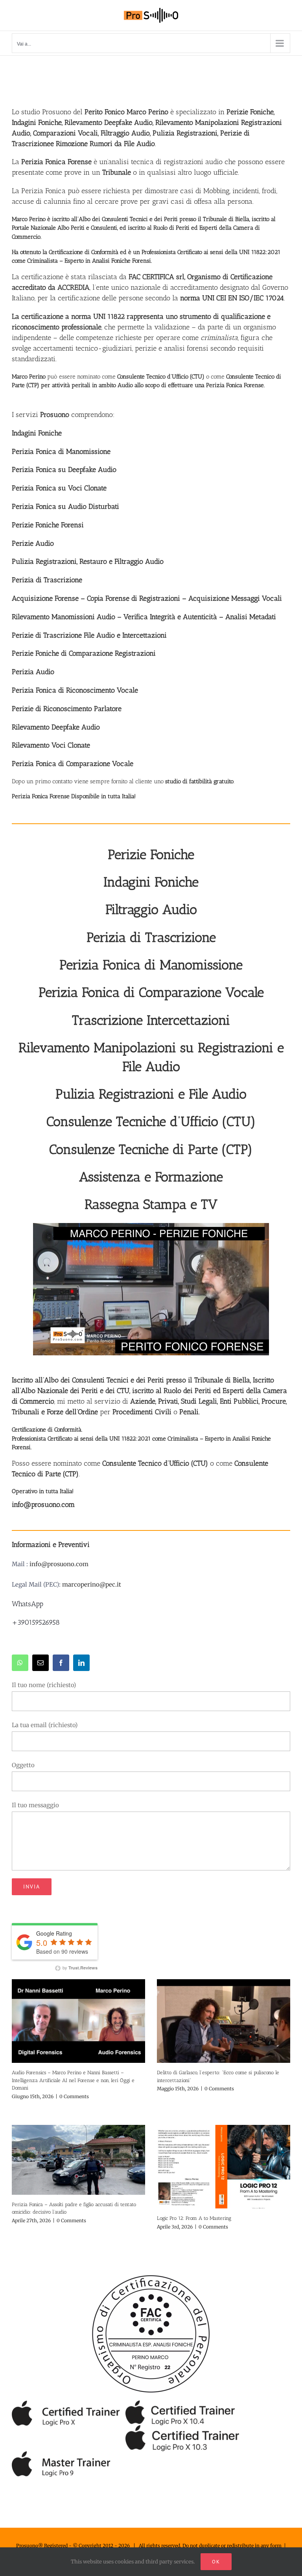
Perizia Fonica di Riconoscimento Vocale (75, 690)
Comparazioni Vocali (65, 133)
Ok (216, 2562)
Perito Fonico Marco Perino (126, 112)
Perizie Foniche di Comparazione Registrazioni (84, 653)
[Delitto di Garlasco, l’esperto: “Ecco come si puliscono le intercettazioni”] (224, 2021)
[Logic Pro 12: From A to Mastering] (224, 2167)
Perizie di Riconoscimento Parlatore (67, 709)
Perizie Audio (33, 543)
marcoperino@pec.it (92, 1584)
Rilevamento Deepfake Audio (56, 727)
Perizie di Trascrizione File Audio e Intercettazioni (89, 635)
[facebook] (61, 1663)
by (79, 1967)
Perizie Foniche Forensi (48, 525)
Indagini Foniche (37, 433)
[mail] (41, 1663)
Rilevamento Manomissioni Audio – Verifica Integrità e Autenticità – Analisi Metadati (144, 617)
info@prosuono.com (59, 1564)
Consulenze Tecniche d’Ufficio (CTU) (151, 1122)
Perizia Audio (33, 672)
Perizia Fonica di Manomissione (61, 452)
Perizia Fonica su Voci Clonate (59, 488)
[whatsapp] (20, 1663)
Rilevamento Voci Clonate (51, 745)
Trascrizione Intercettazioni (151, 1020)
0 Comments (74, 2096)
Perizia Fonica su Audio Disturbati (65, 506)
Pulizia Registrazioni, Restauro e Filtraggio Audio (88, 561)
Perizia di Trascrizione (47, 580)
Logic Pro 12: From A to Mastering (194, 2218)
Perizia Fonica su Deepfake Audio (64, 470)
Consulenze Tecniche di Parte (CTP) (151, 1149)
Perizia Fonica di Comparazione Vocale (73, 764)
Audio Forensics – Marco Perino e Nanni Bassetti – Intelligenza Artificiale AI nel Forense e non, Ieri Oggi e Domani (73, 2080)
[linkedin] (81, 1663)
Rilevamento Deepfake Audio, (110, 122)
